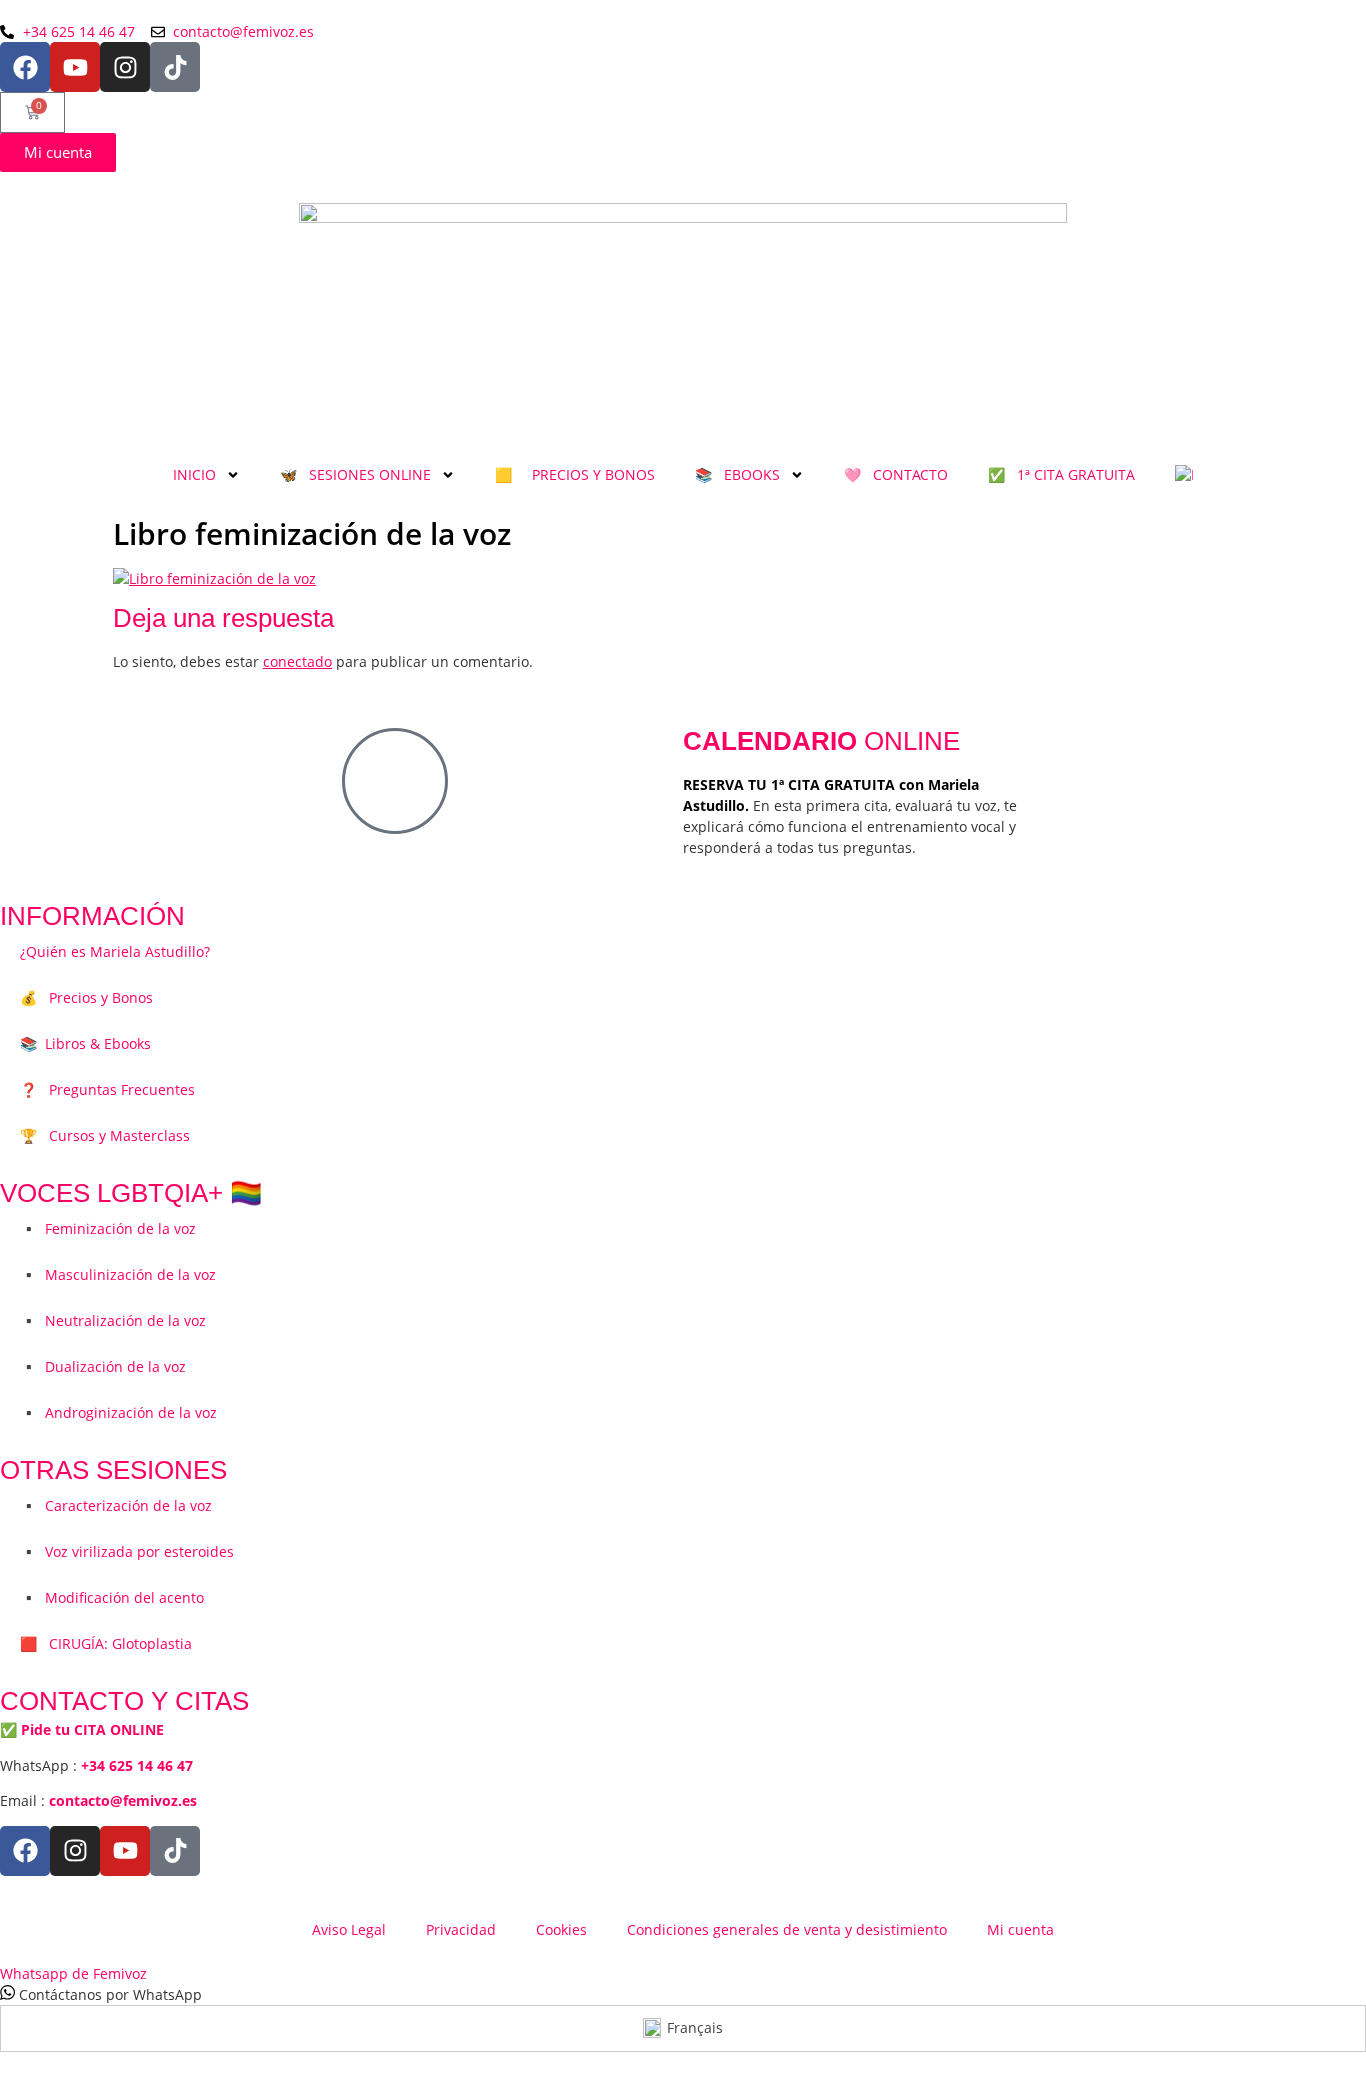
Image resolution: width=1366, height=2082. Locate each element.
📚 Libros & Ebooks (85, 1043)
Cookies (561, 1929)
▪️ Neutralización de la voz (113, 1320)
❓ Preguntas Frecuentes (107, 1089)
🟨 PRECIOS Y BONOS (575, 474)
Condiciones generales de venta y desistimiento (787, 1929)
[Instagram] (125, 67)
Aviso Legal (349, 1929)
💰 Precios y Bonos (86, 997)
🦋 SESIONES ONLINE (355, 474)
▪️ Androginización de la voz (118, 1412)
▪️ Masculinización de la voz (118, 1274)
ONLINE (821, 741)
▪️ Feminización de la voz (108, 1228)
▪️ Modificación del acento (112, 1597)
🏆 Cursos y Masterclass (105, 1135)
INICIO (194, 474)
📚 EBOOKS (737, 474)
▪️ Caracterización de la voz (116, 1505)
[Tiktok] (175, 67)
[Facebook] (25, 67)
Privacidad (461, 1929)
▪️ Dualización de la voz (103, 1366)
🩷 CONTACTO (896, 474)
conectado (297, 661)
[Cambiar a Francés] (1184, 475)
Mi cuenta (1020, 1929)
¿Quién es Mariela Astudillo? (115, 951)
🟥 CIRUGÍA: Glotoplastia (106, 1643)
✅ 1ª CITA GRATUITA (1061, 474)
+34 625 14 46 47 (137, 1765)
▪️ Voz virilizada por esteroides (127, 1551)
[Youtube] (75, 67)
